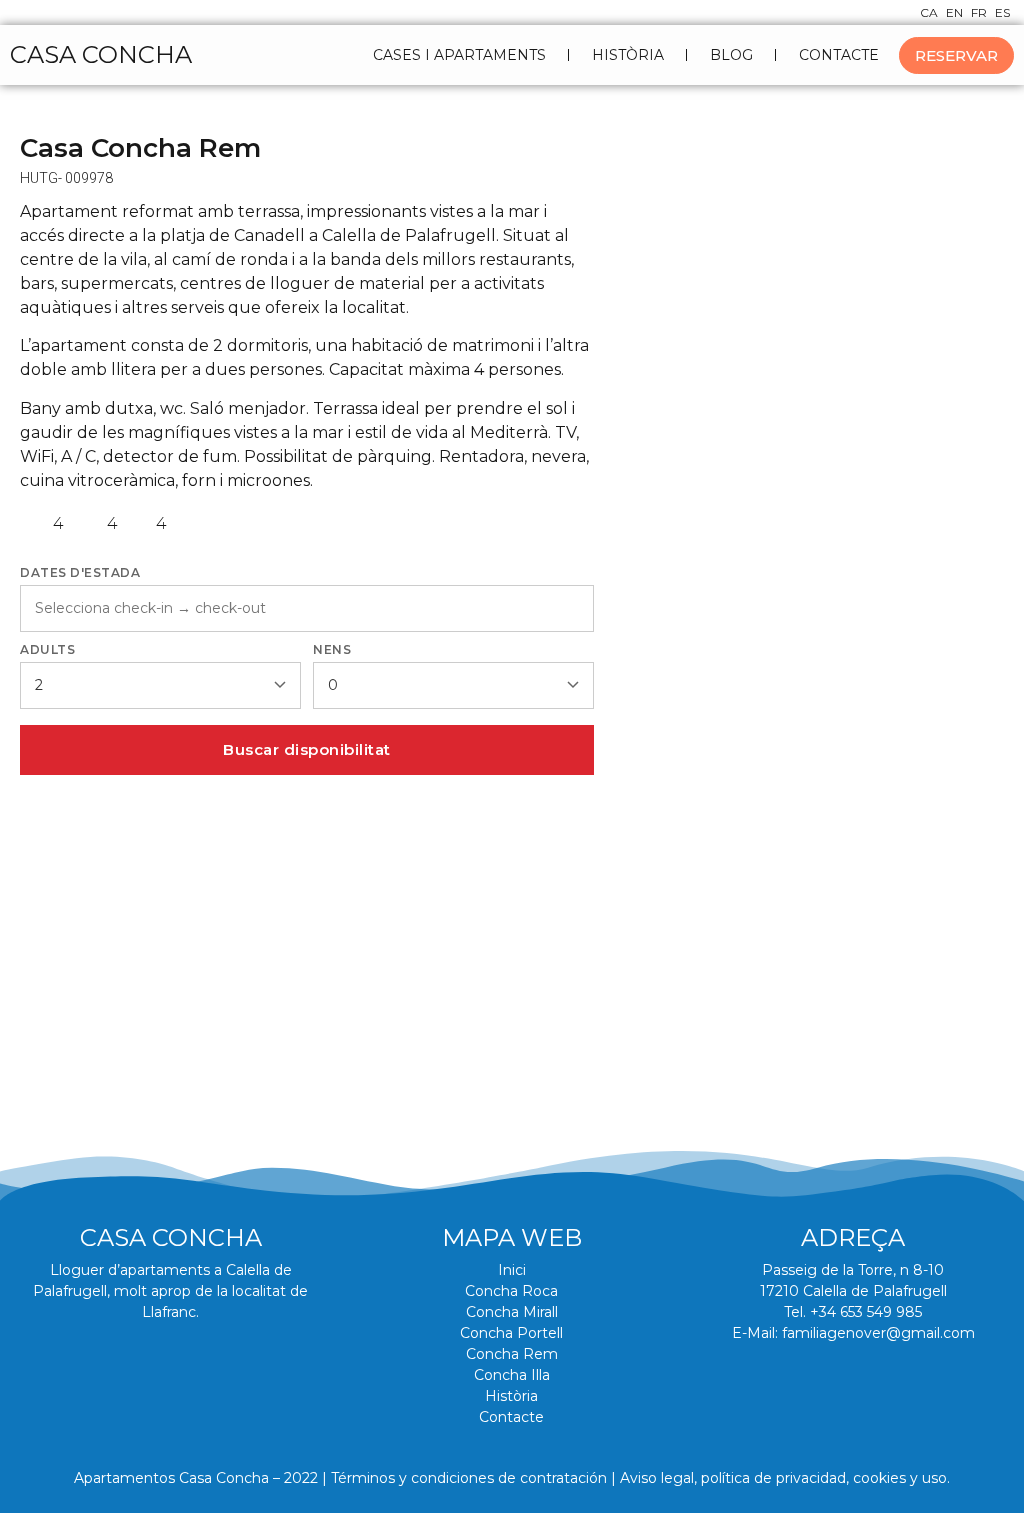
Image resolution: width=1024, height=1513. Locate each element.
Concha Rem (512, 1354)
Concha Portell (511, 1333)
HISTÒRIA (628, 55)
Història (511, 1396)
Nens (332, 650)
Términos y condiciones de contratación (469, 1478)
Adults (47, 650)
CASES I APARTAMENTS (459, 55)
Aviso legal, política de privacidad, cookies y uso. (785, 1478)
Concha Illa (512, 1375)
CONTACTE (839, 55)
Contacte (511, 1417)
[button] (42, 913)
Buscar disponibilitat (307, 749)
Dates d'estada (80, 573)
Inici (512, 1270)
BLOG (731, 55)
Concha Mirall (512, 1312)
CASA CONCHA (101, 54)
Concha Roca (511, 1291)
